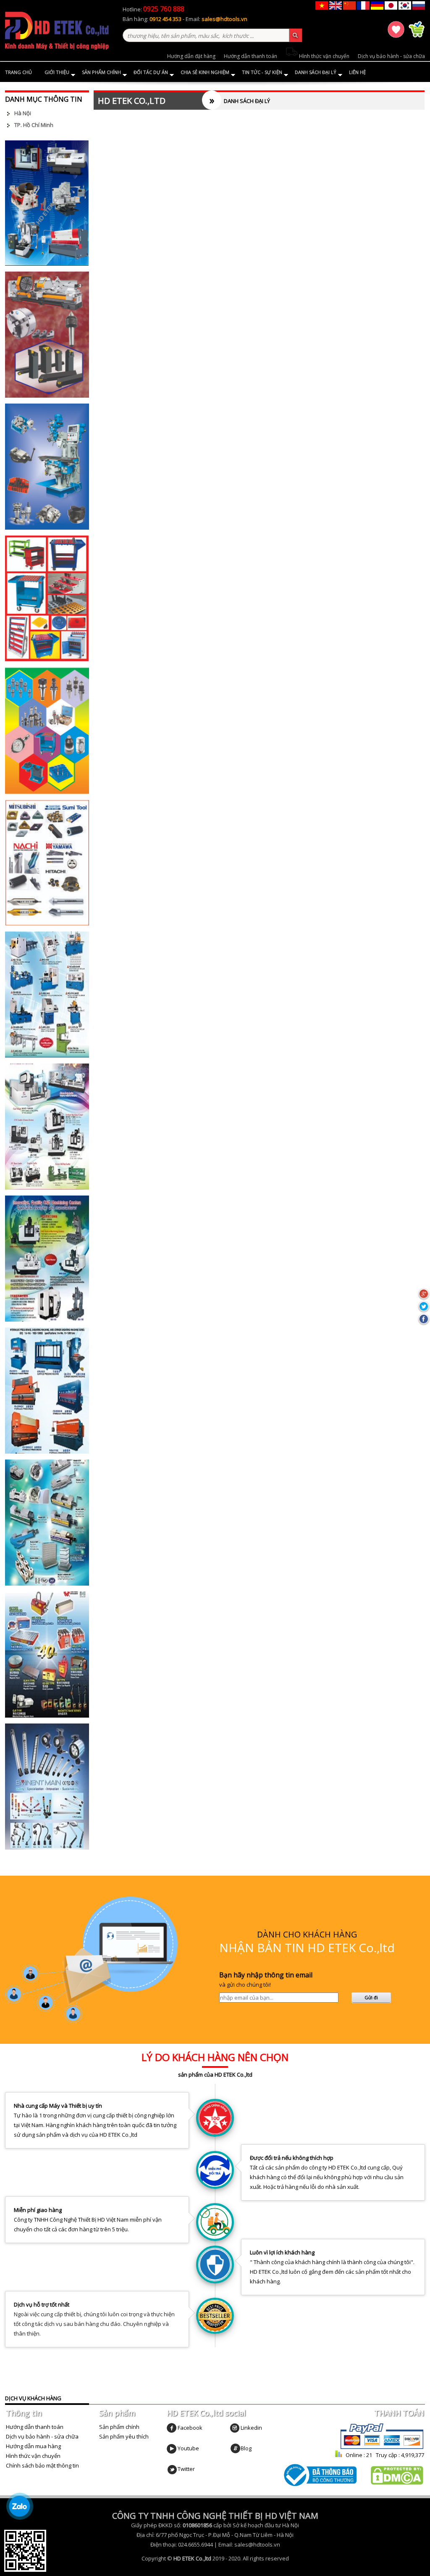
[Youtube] (172, 2448)
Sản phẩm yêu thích (124, 2436)
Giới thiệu (57, 72)
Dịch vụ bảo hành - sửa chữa (391, 56)
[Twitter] (172, 2469)
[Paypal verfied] (382, 2448)
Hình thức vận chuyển (324, 56)
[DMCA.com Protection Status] (397, 2483)
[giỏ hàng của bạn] (417, 36)
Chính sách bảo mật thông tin (42, 2465)
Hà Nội (23, 113)
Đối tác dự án (151, 72)
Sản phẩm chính (101, 72)
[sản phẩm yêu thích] (397, 36)
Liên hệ (357, 72)
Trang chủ (18, 72)
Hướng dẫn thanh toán (250, 56)
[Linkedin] (235, 2428)
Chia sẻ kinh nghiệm (205, 72)
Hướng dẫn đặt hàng (191, 56)
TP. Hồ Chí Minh (34, 125)
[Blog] (235, 2448)
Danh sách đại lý (316, 72)
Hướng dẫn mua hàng (33, 2446)
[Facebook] (172, 2428)
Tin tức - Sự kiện (262, 72)
